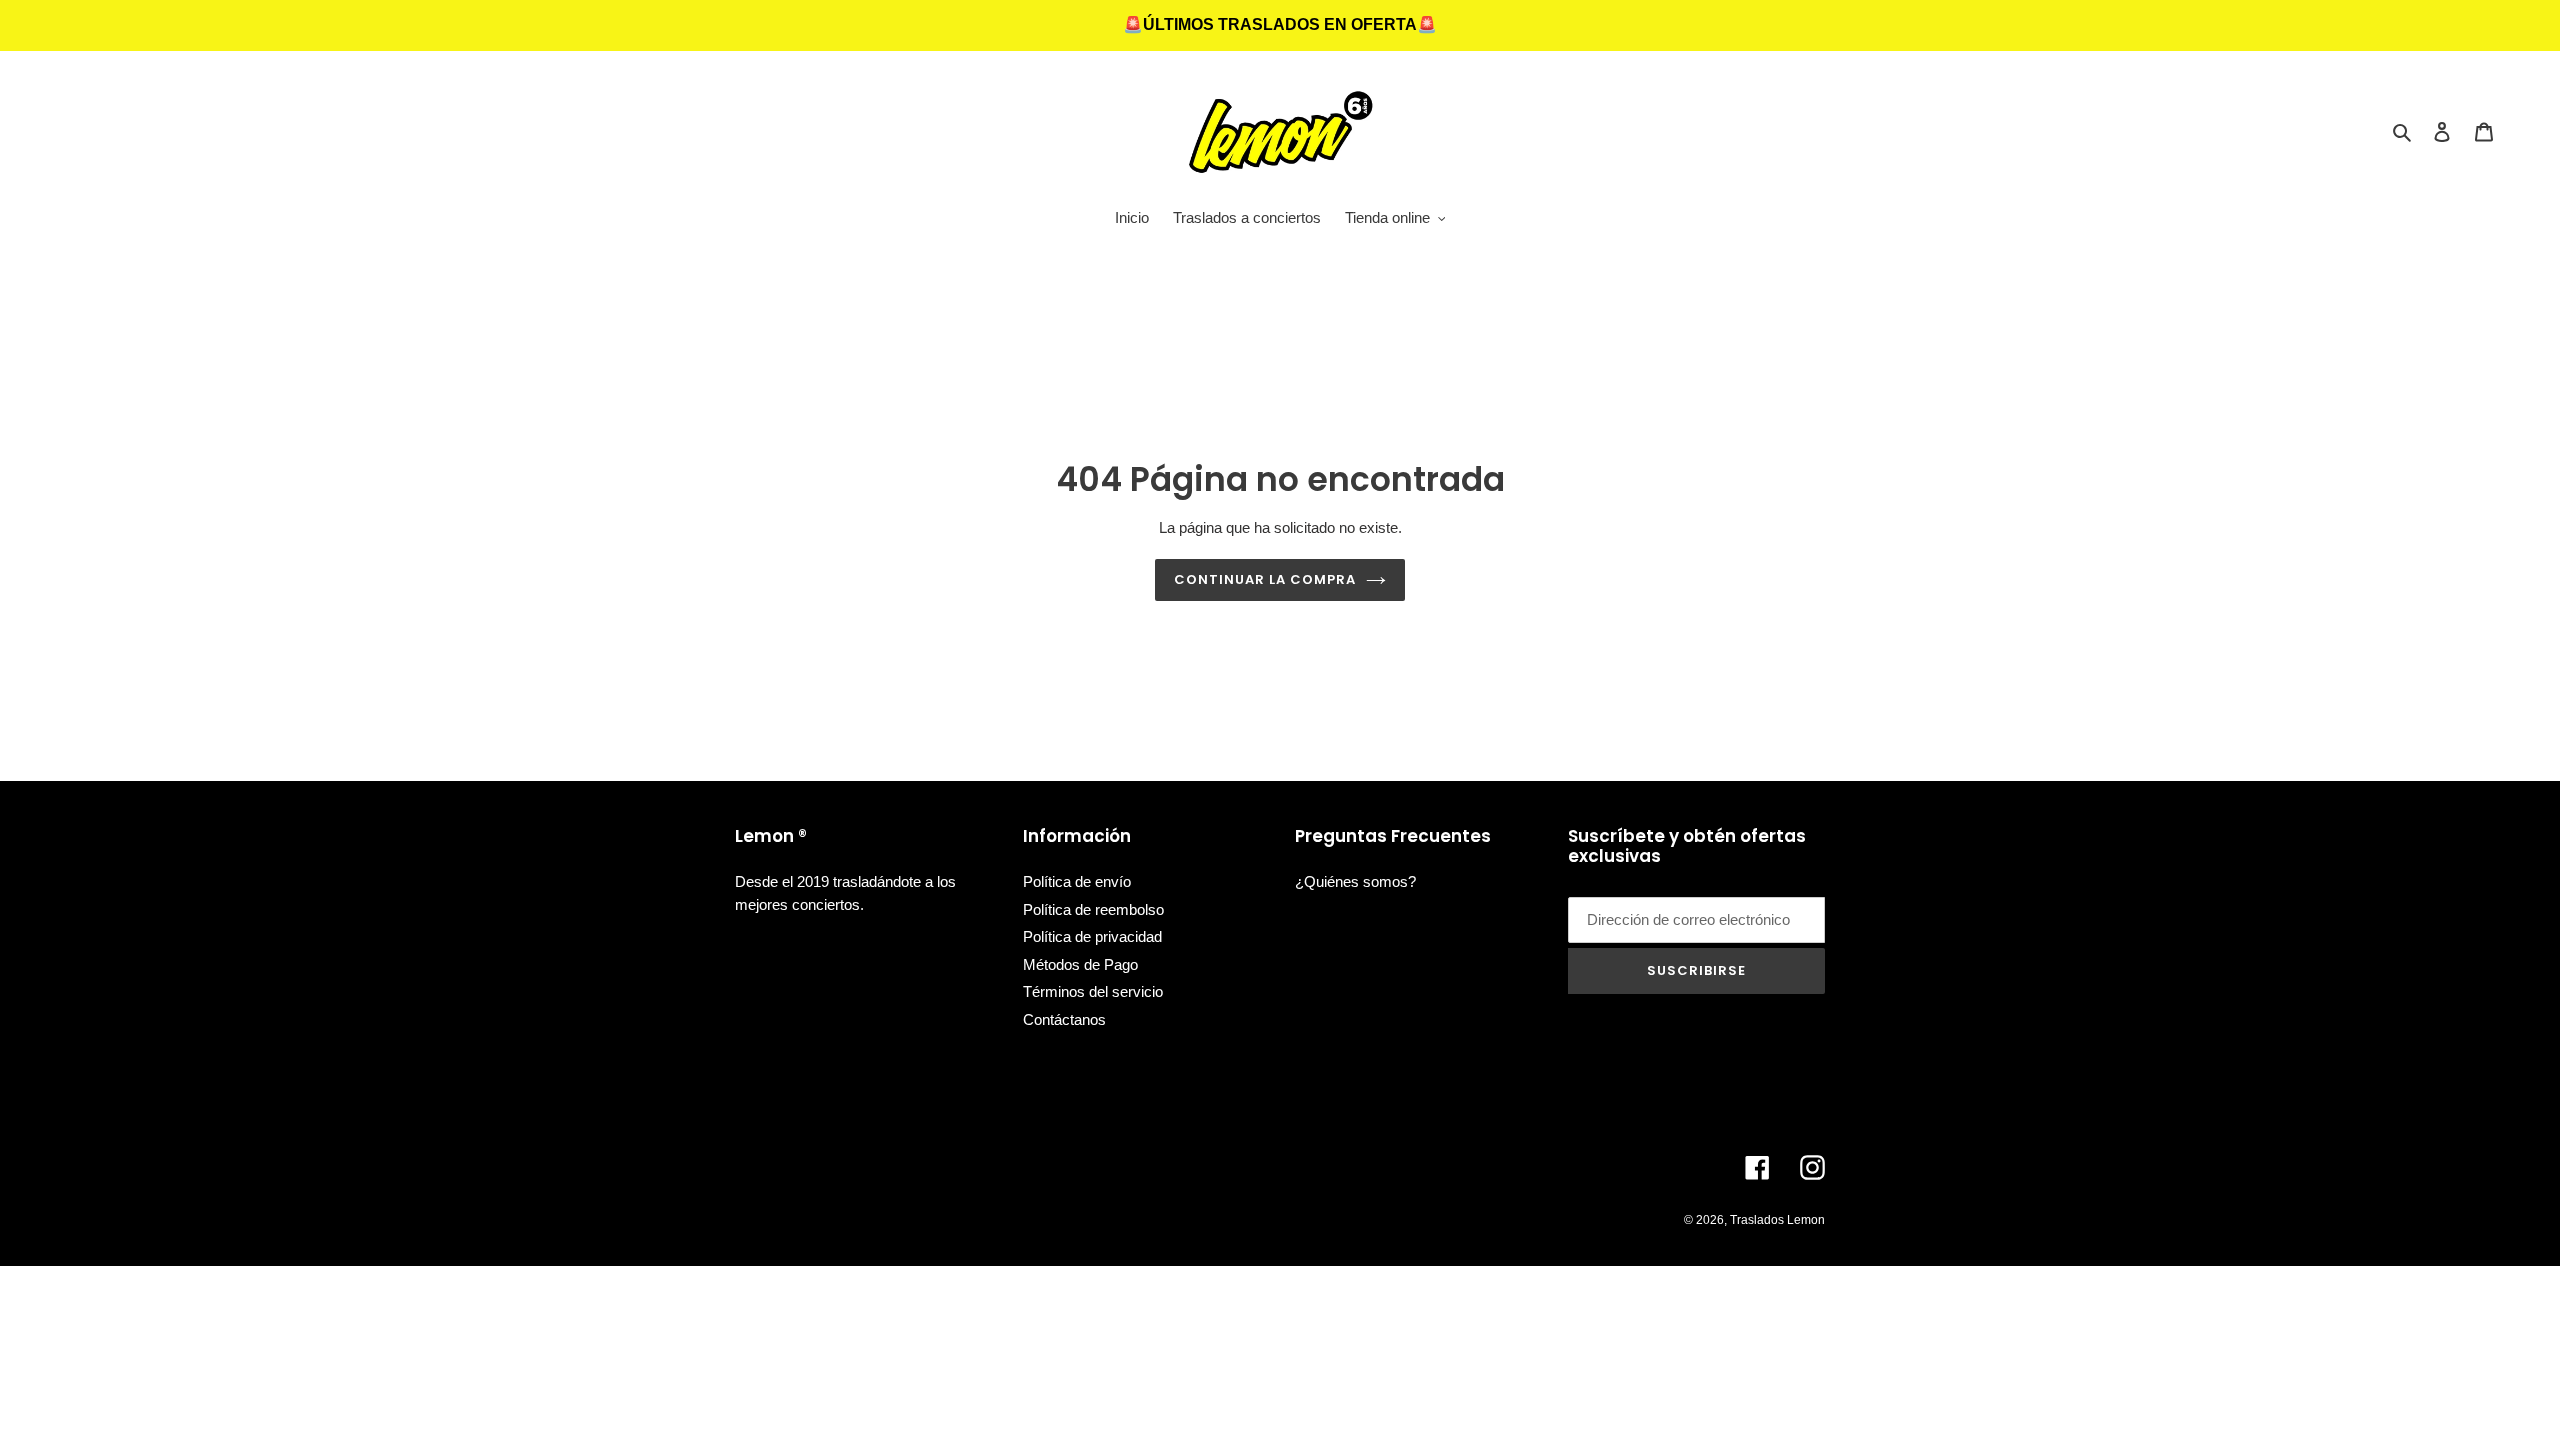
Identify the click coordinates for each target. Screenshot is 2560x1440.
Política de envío (1077, 881)
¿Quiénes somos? (1355, 881)
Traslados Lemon (1777, 1220)
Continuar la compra (1265, 579)
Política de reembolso (1093, 909)
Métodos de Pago (1080, 964)
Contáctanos (1064, 1019)
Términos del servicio (1093, 991)
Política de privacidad (1092, 936)
